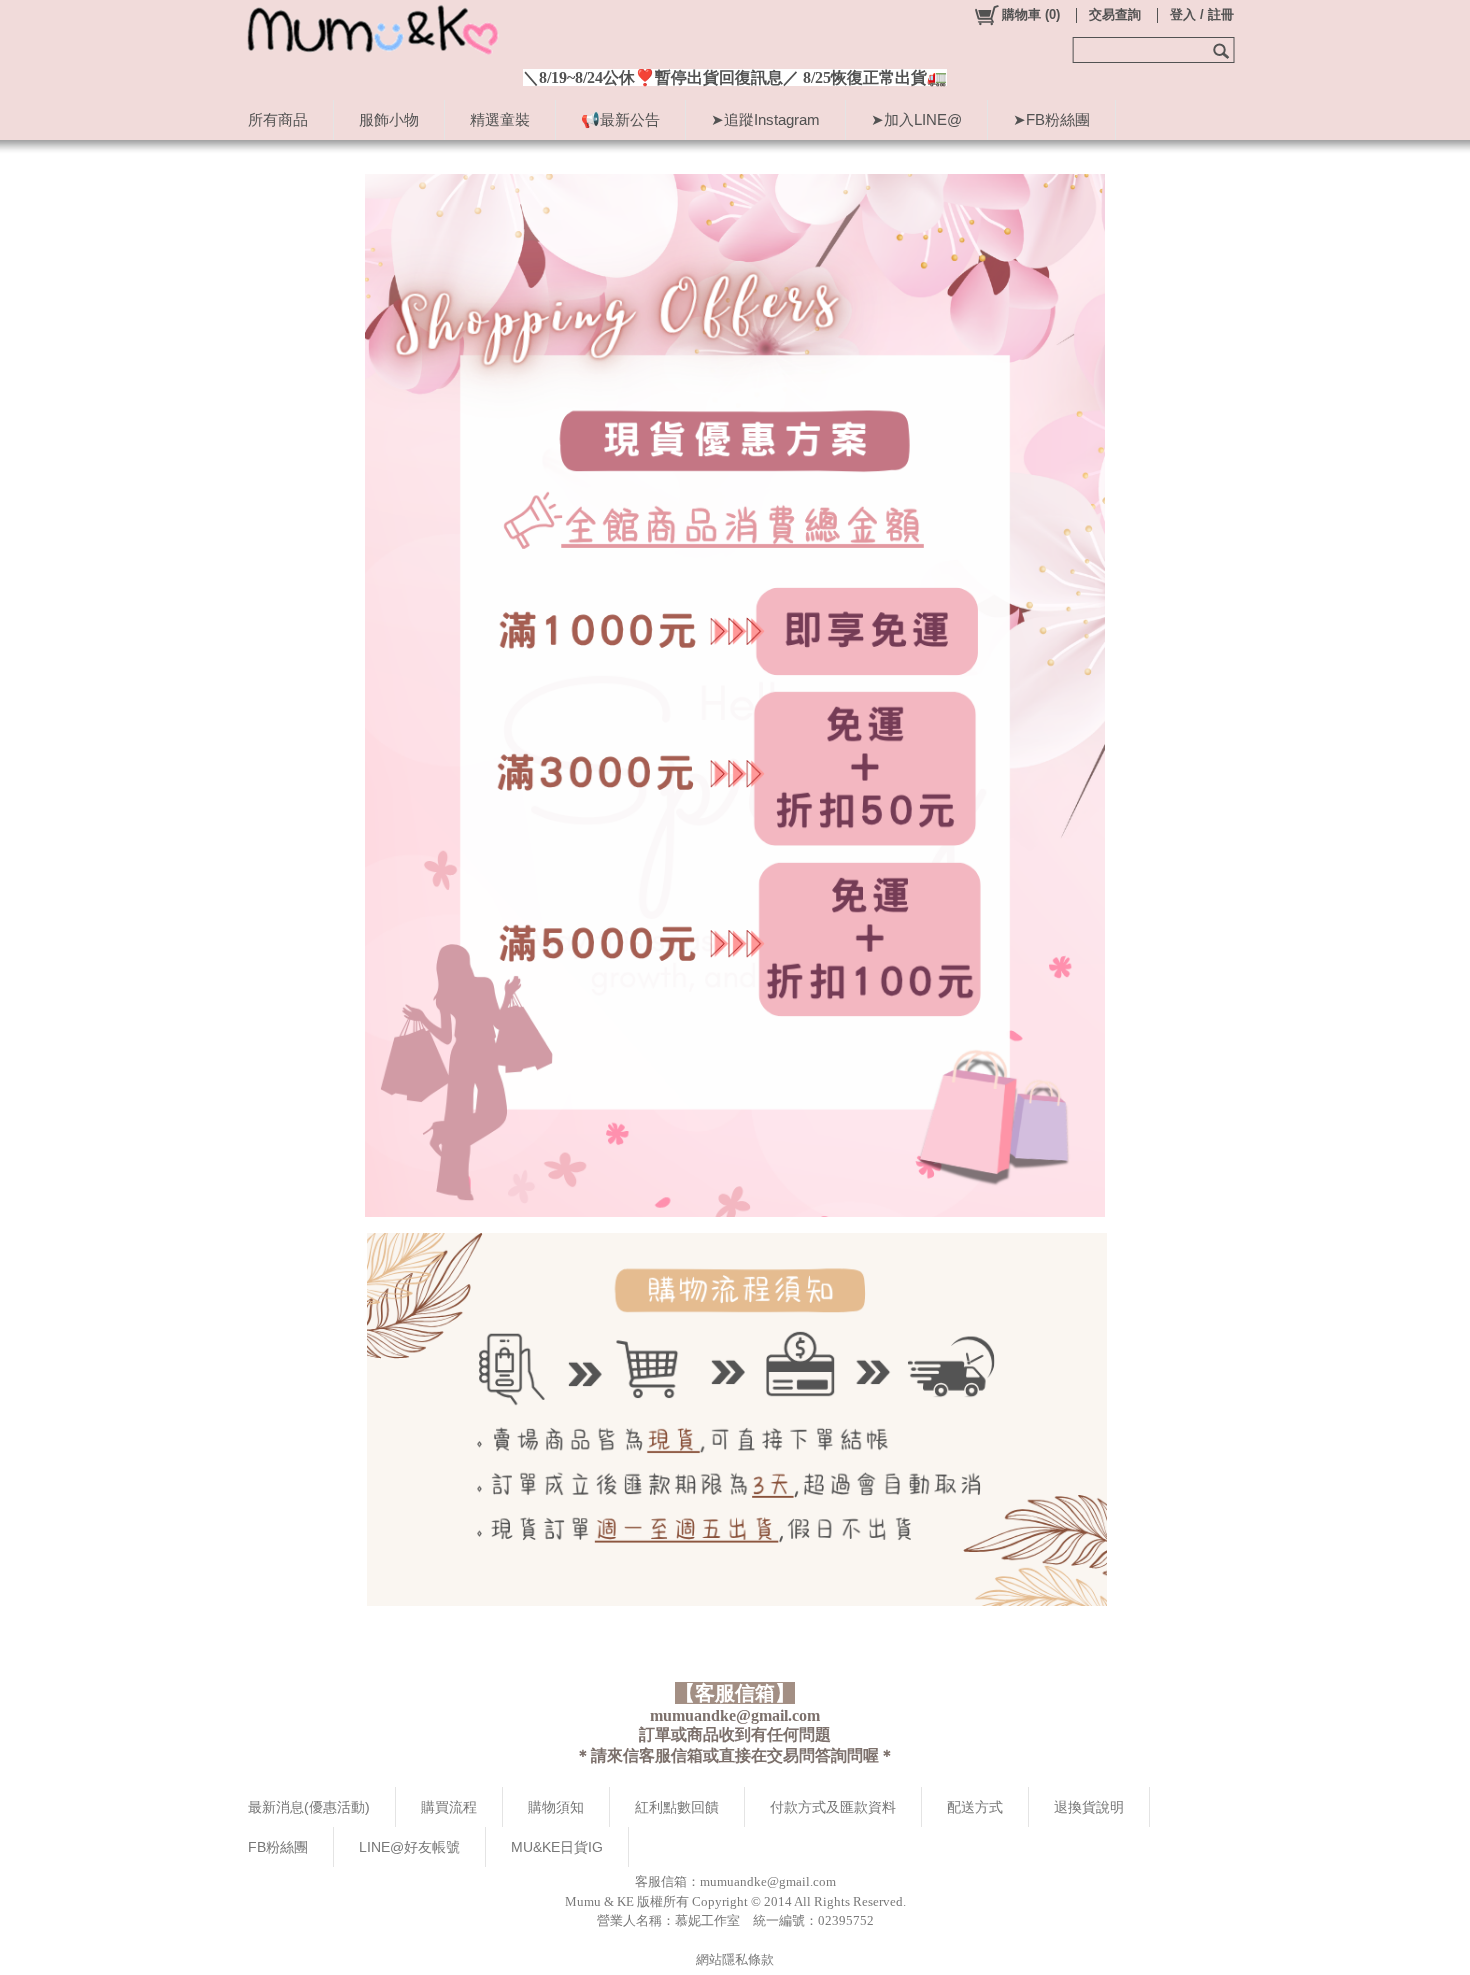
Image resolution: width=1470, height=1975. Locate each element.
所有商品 (278, 119)
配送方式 (975, 1807)
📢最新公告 (620, 119)
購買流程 (449, 1807)
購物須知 (556, 1807)
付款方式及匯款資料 (833, 1807)
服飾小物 (389, 119)
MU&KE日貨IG (557, 1847)
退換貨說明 (1089, 1807)
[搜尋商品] (1223, 50)
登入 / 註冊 (1202, 14)
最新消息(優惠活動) (309, 1807)
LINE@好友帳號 (409, 1847)
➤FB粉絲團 (1051, 119)
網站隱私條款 (735, 1959)
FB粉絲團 (278, 1847)
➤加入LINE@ (916, 119)
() (1031, 14)
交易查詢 (1115, 14)
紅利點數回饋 (677, 1807)
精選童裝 (500, 119)
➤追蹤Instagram (765, 119)
